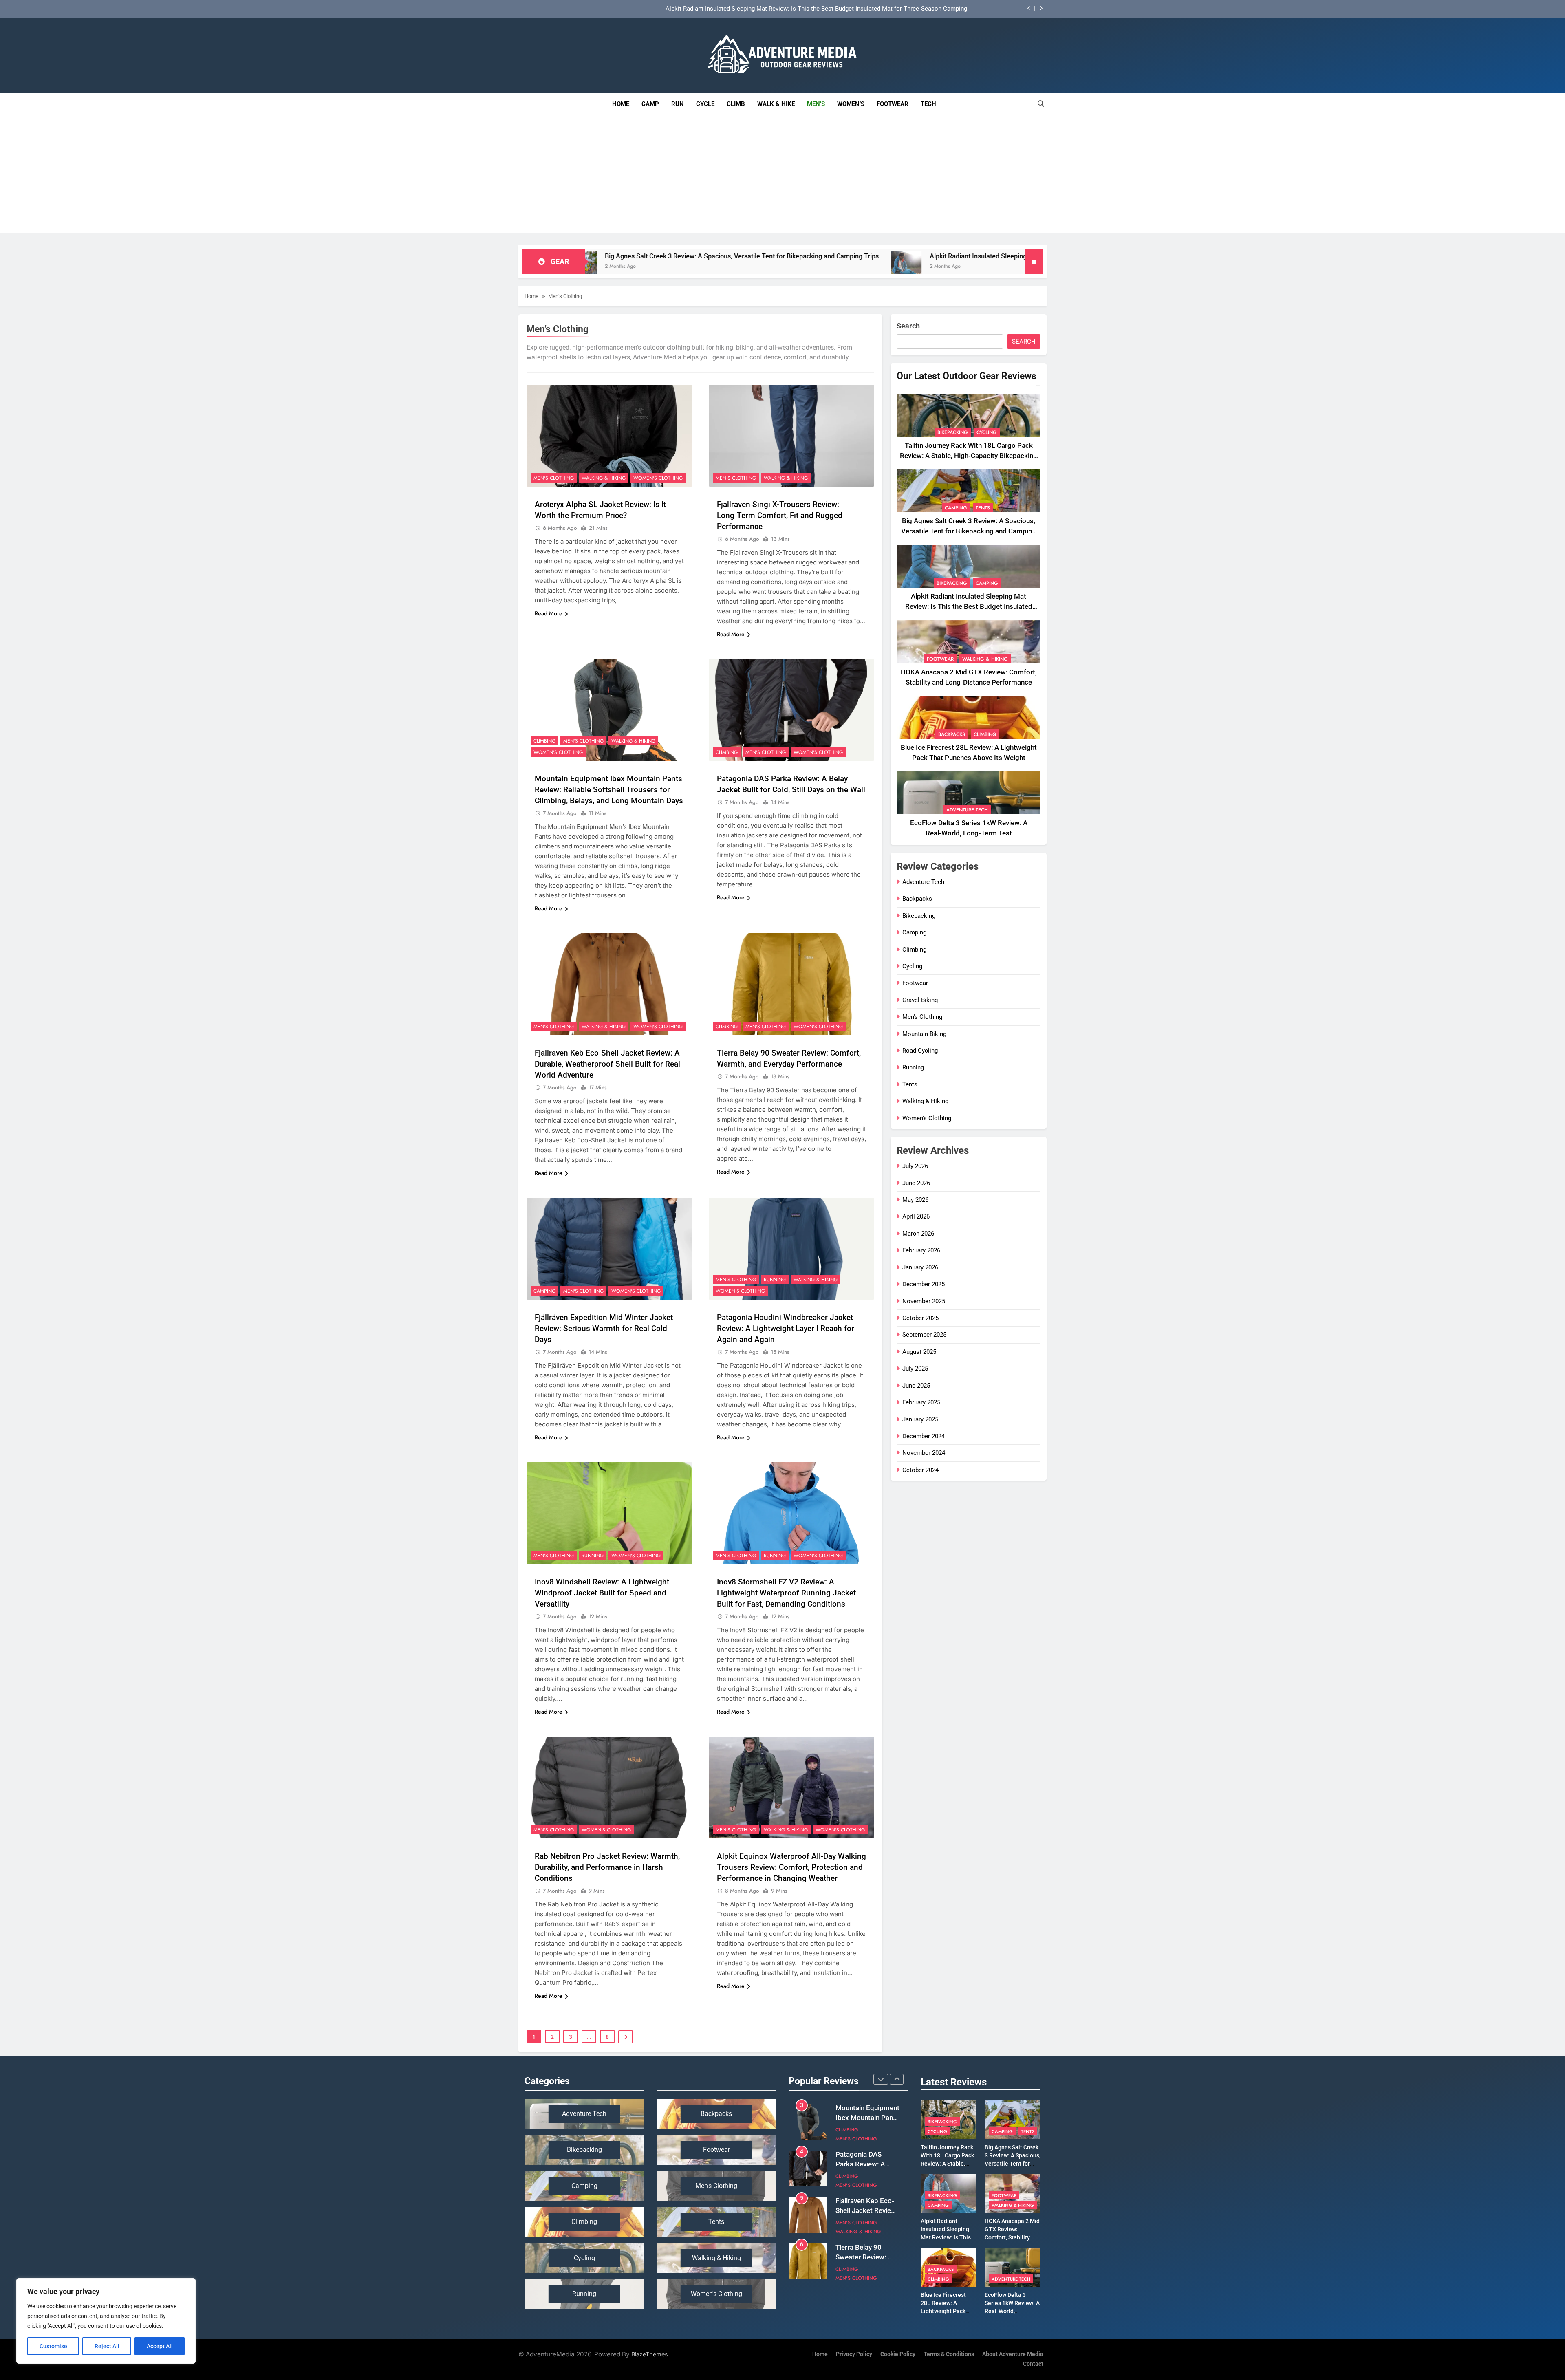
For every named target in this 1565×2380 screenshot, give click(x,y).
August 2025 (919, 1352)
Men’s (816, 104)
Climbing (544, 741)
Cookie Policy (898, 2354)
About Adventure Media (1013, 2354)
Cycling (987, 432)
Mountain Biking (924, 1034)
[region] (106, 2321)
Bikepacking (953, 432)
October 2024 (920, 1470)
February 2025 (921, 1402)
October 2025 (920, 1318)
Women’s (851, 104)
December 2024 (924, 1436)
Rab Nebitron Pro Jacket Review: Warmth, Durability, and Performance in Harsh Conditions (607, 1867)
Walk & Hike (776, 104)
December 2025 (924, 1284)
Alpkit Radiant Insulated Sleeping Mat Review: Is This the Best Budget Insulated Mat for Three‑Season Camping (803, 256)
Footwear (893, 104)
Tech (931, 100)
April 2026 (916, 1216)
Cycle (705, 104)
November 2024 (924, 1453)
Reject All (107, 2346)
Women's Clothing (658, 478)
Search (908, 326)
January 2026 (920, 1267)
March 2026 (918, 1234)
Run (678, 104)
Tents (983, 508)
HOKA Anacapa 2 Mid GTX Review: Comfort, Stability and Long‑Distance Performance (1012, 2237)
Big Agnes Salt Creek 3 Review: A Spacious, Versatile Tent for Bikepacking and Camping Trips (969, 531)
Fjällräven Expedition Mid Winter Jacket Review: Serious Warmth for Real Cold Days (604, 1328)
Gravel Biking (920, 1000)
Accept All (160, 2346)
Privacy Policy (854, 2354)
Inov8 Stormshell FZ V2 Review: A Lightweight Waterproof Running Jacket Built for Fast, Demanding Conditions (786, 1593)
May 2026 (915, 1200)
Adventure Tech (967, 810)
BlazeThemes (650, 2354)
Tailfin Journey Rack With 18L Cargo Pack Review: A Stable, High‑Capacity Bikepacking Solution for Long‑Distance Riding (803, 9)
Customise (53, 2346)
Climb (736, 104)
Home (621, 104)
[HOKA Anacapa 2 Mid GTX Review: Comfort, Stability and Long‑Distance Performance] (994, 267)
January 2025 (920, 1419)
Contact (1033, 2364)
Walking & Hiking (604, 478)
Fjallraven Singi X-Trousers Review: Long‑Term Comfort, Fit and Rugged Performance (780, 515)
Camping (544, 1291)
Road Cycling (920, 1051)
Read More (549, 613)
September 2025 (924, 1335)
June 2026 (916, 1183)
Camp (650, 104)
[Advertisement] (782, 176)
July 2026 (915, 1166)
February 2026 (921, 1250)
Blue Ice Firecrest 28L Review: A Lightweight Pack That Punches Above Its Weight (947, 2311)
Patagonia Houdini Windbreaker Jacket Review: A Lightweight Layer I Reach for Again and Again (786, 1328)
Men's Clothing (554, 478)
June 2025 (916, 1386)
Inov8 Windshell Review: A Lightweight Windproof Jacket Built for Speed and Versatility (602, 1593)
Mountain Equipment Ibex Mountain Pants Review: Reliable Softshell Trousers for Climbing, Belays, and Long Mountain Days (609, 790)
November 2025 (924, 1301)
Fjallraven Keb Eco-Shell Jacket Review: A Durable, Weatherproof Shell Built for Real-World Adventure (609, 1064)
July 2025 (915, 1368)
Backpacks (952, 734)
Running (775, 1280)
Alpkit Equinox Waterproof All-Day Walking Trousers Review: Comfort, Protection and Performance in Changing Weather (791, 1867)
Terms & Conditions (949, 2354)
